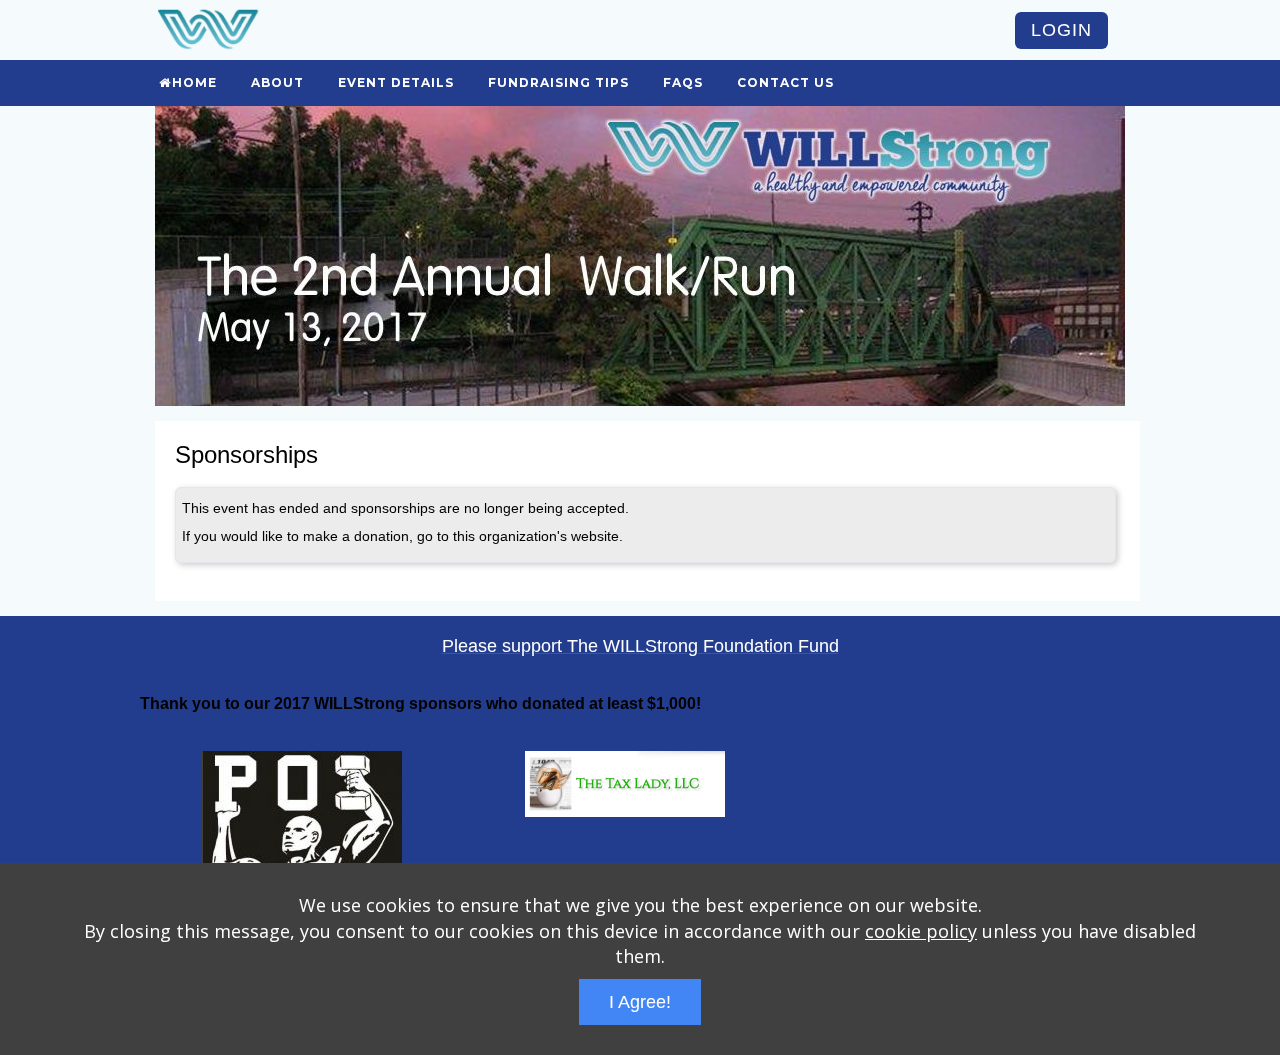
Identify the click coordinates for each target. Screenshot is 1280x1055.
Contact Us (785, 82)
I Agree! (640, 1002)
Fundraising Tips (558, 82)
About (277, 82)
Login (1061, 30)
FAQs (683, 82)
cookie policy (921, 931)
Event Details (396, 82)
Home (194, 82)
